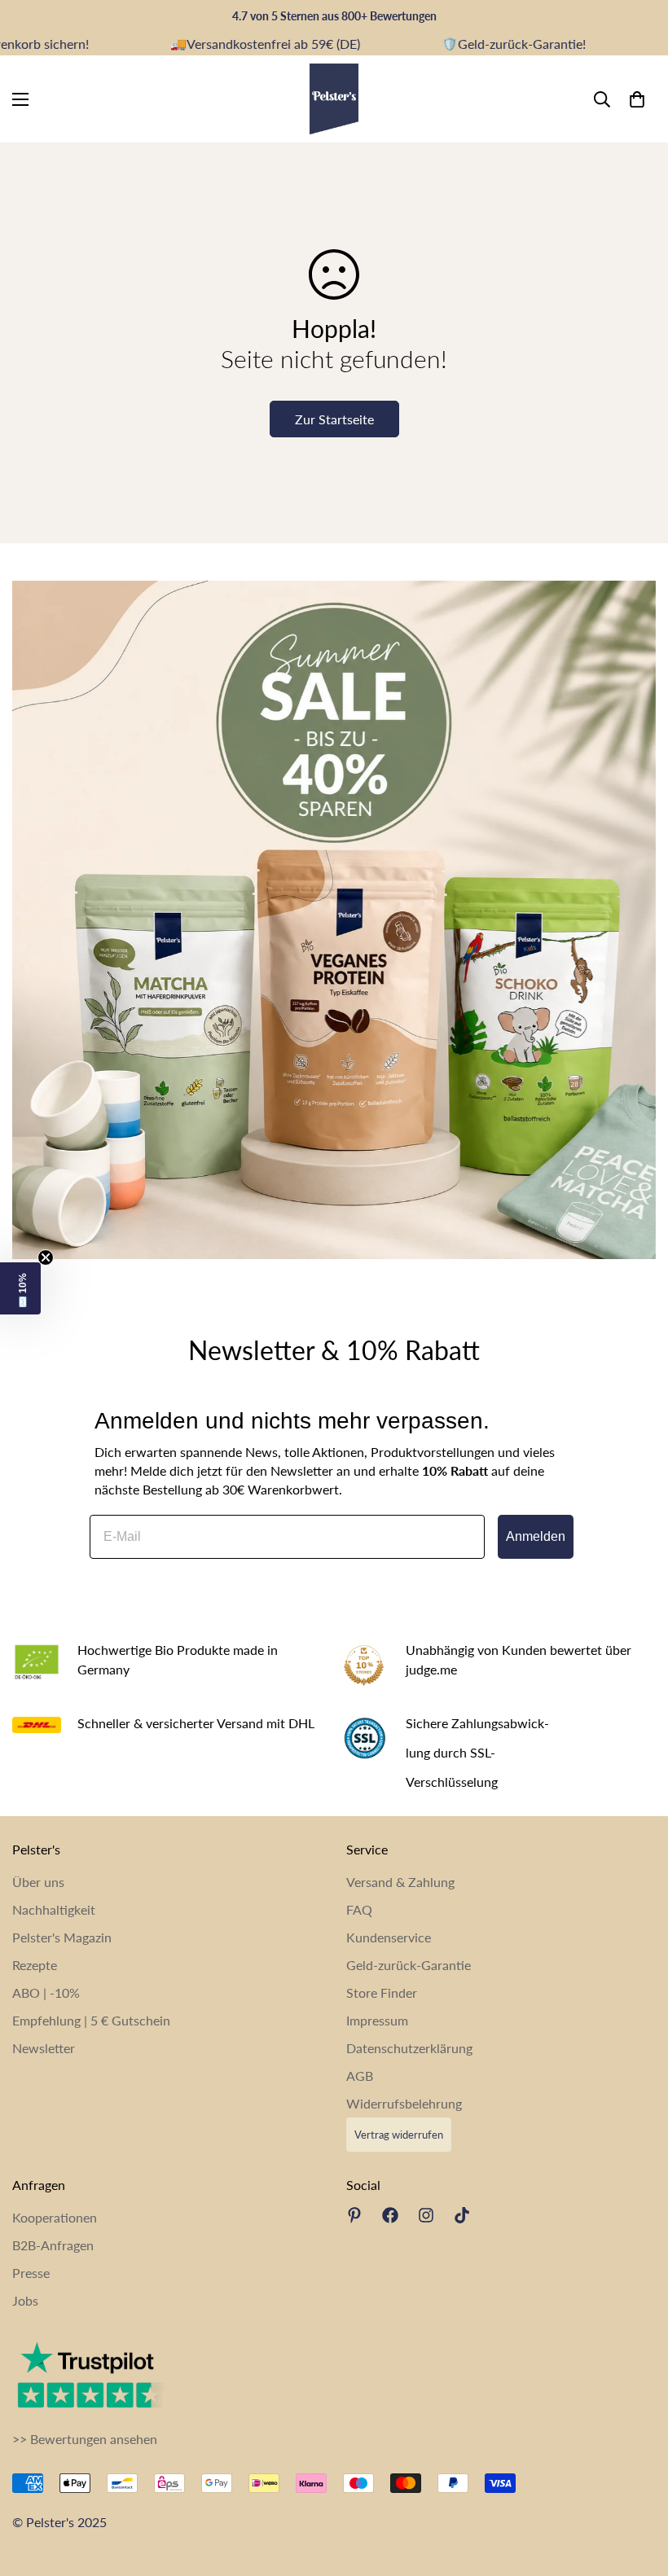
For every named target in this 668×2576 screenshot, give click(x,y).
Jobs (25, 2300)
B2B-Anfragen (53, 2245)
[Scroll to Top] (636, 2487)
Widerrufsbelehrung (404, 2103)
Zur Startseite (334, 419)
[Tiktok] (462, 2215)
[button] (20, 1288)
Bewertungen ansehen (94, 2439)
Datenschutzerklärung (409, 2048)
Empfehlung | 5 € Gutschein (91, 2020)
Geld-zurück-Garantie (409, 1965)
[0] (637, 99)
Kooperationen (55, 2217)
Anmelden (536, 1536)
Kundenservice (389, 1937)
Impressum (377, 2020)
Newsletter (44, 2048)
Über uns (38, 1882)
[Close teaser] (46, 1257)
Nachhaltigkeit (54, 1909)
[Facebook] (390, 2215)
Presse (31, 2273)
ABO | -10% (46, 1992)
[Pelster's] (334, 99)
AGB (360, 2076)
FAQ (359, 1909)
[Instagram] (426, 2215)
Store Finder (382, 1992)
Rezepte (35, 1965)
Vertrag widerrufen (399, 2135)
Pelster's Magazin (62, 1937)
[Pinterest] (354, 2215)
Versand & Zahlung (400, 1882)
